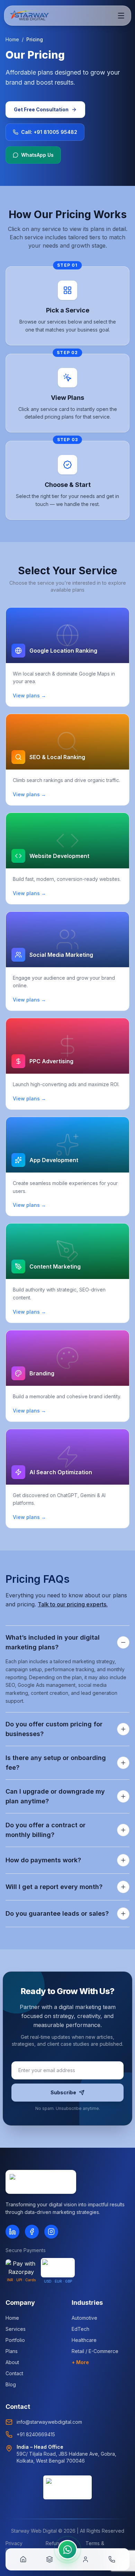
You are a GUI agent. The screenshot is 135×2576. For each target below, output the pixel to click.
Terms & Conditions (98, 2547)
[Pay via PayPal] (58, 2268)
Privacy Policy (14, 2547)
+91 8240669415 (36, 2434)
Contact (14, 2373)
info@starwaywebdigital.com (49, 2422)
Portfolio (15, 2340)
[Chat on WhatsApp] (67, 2550)
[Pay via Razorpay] (21, 2268)
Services (16, 2329)
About (12, 2362)
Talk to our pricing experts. (73, 1604)
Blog (11, 2384)
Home (12, 39)
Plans (12, 2351)
